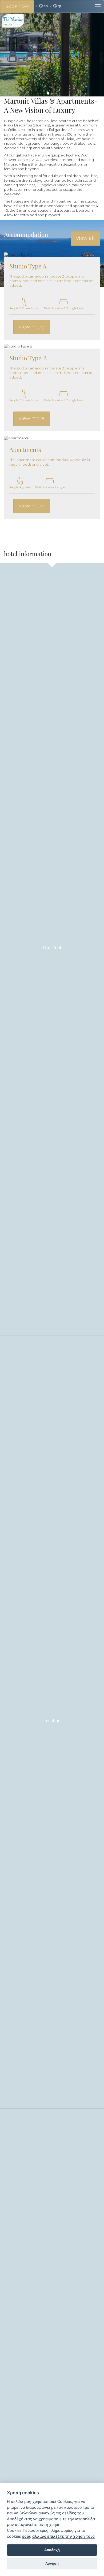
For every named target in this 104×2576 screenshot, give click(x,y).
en (45, 6)
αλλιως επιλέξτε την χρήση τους (63, 2536)
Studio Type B (28, 358)
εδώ (26, 2536)
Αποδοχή (52, 2550)
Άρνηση (52, 2563)
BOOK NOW (17, 6)
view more (32, 327)
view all (85, 238)
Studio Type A (28, 266)
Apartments (25, 449)
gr (59, 6)
